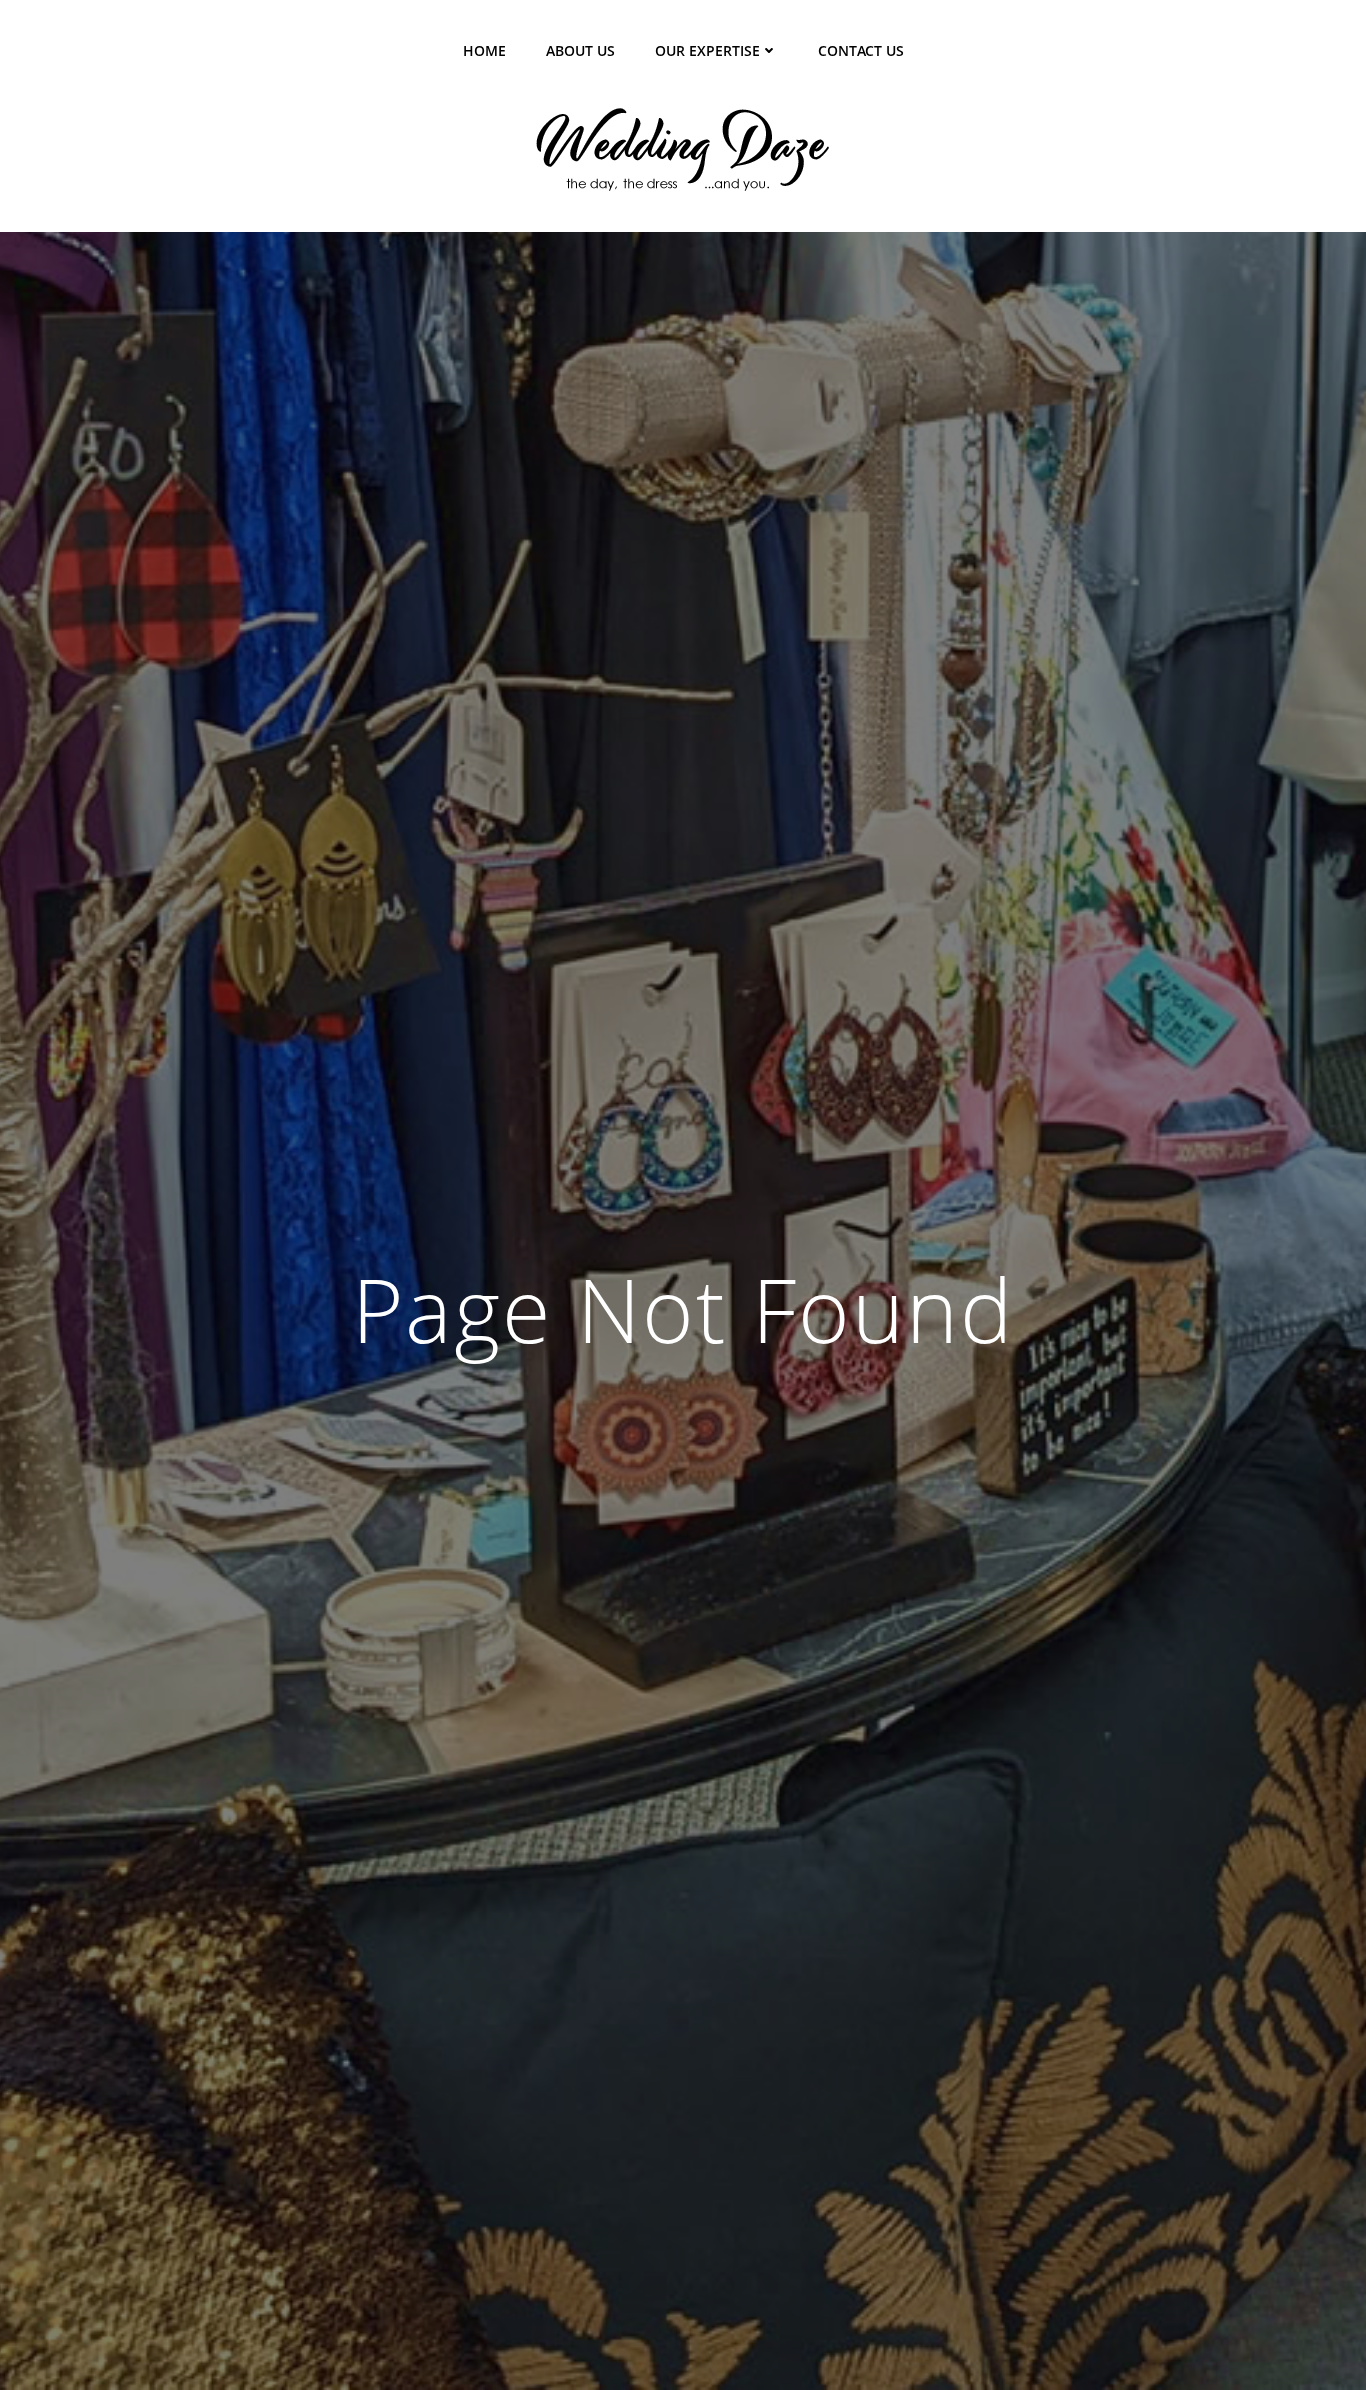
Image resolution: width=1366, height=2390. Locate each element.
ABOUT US (580, 50)
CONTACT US (861, 50)
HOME (484, 50)
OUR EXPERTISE (707, 50)
